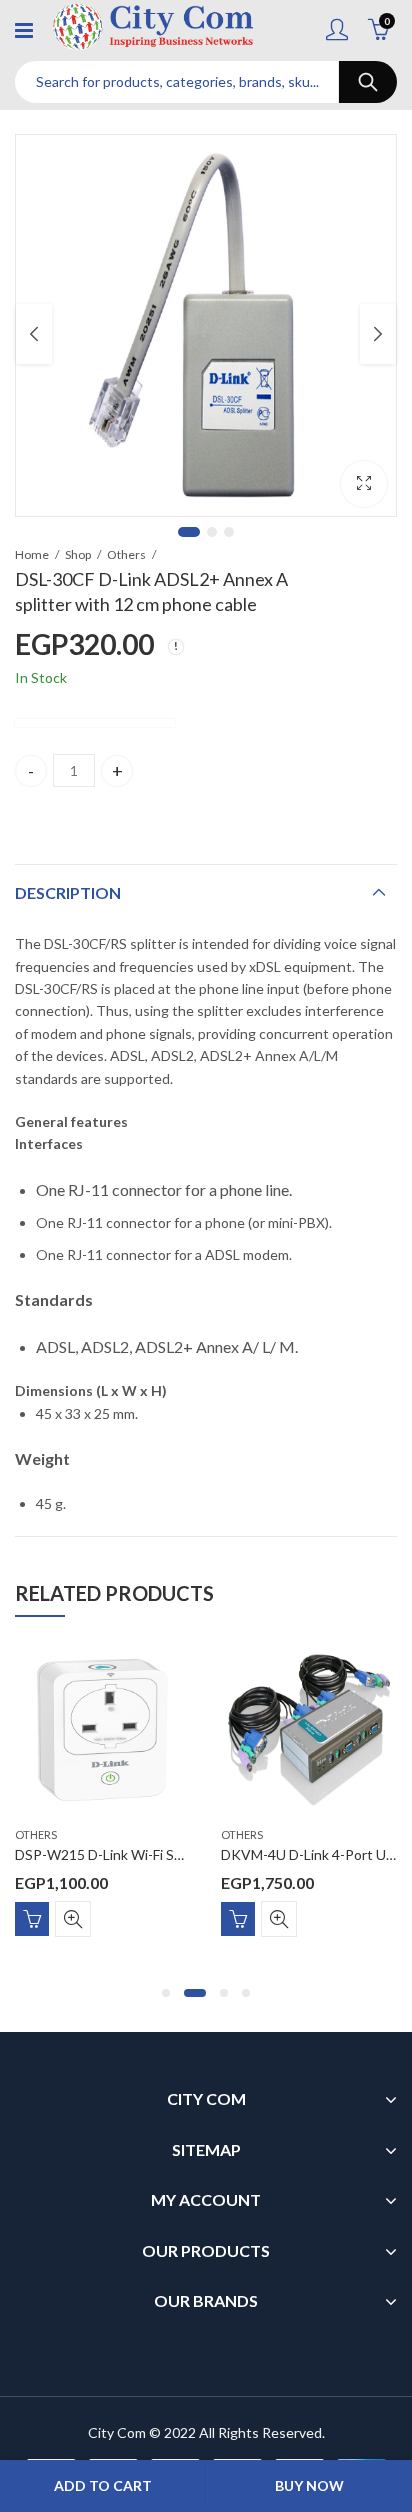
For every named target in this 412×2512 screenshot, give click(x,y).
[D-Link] (95, 723)
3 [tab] (229, 532)
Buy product (32, 1919)
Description (68, 892)
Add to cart (103, 2485)
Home (32, 554)
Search (368, 82)
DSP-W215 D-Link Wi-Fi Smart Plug (124, 1854)
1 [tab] (189, 532)
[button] (166, 1993)
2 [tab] (212, 532)
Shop (78, 554)
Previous (34, 334)
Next (378, 334)
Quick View (73, 1919)
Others (126, 554)
